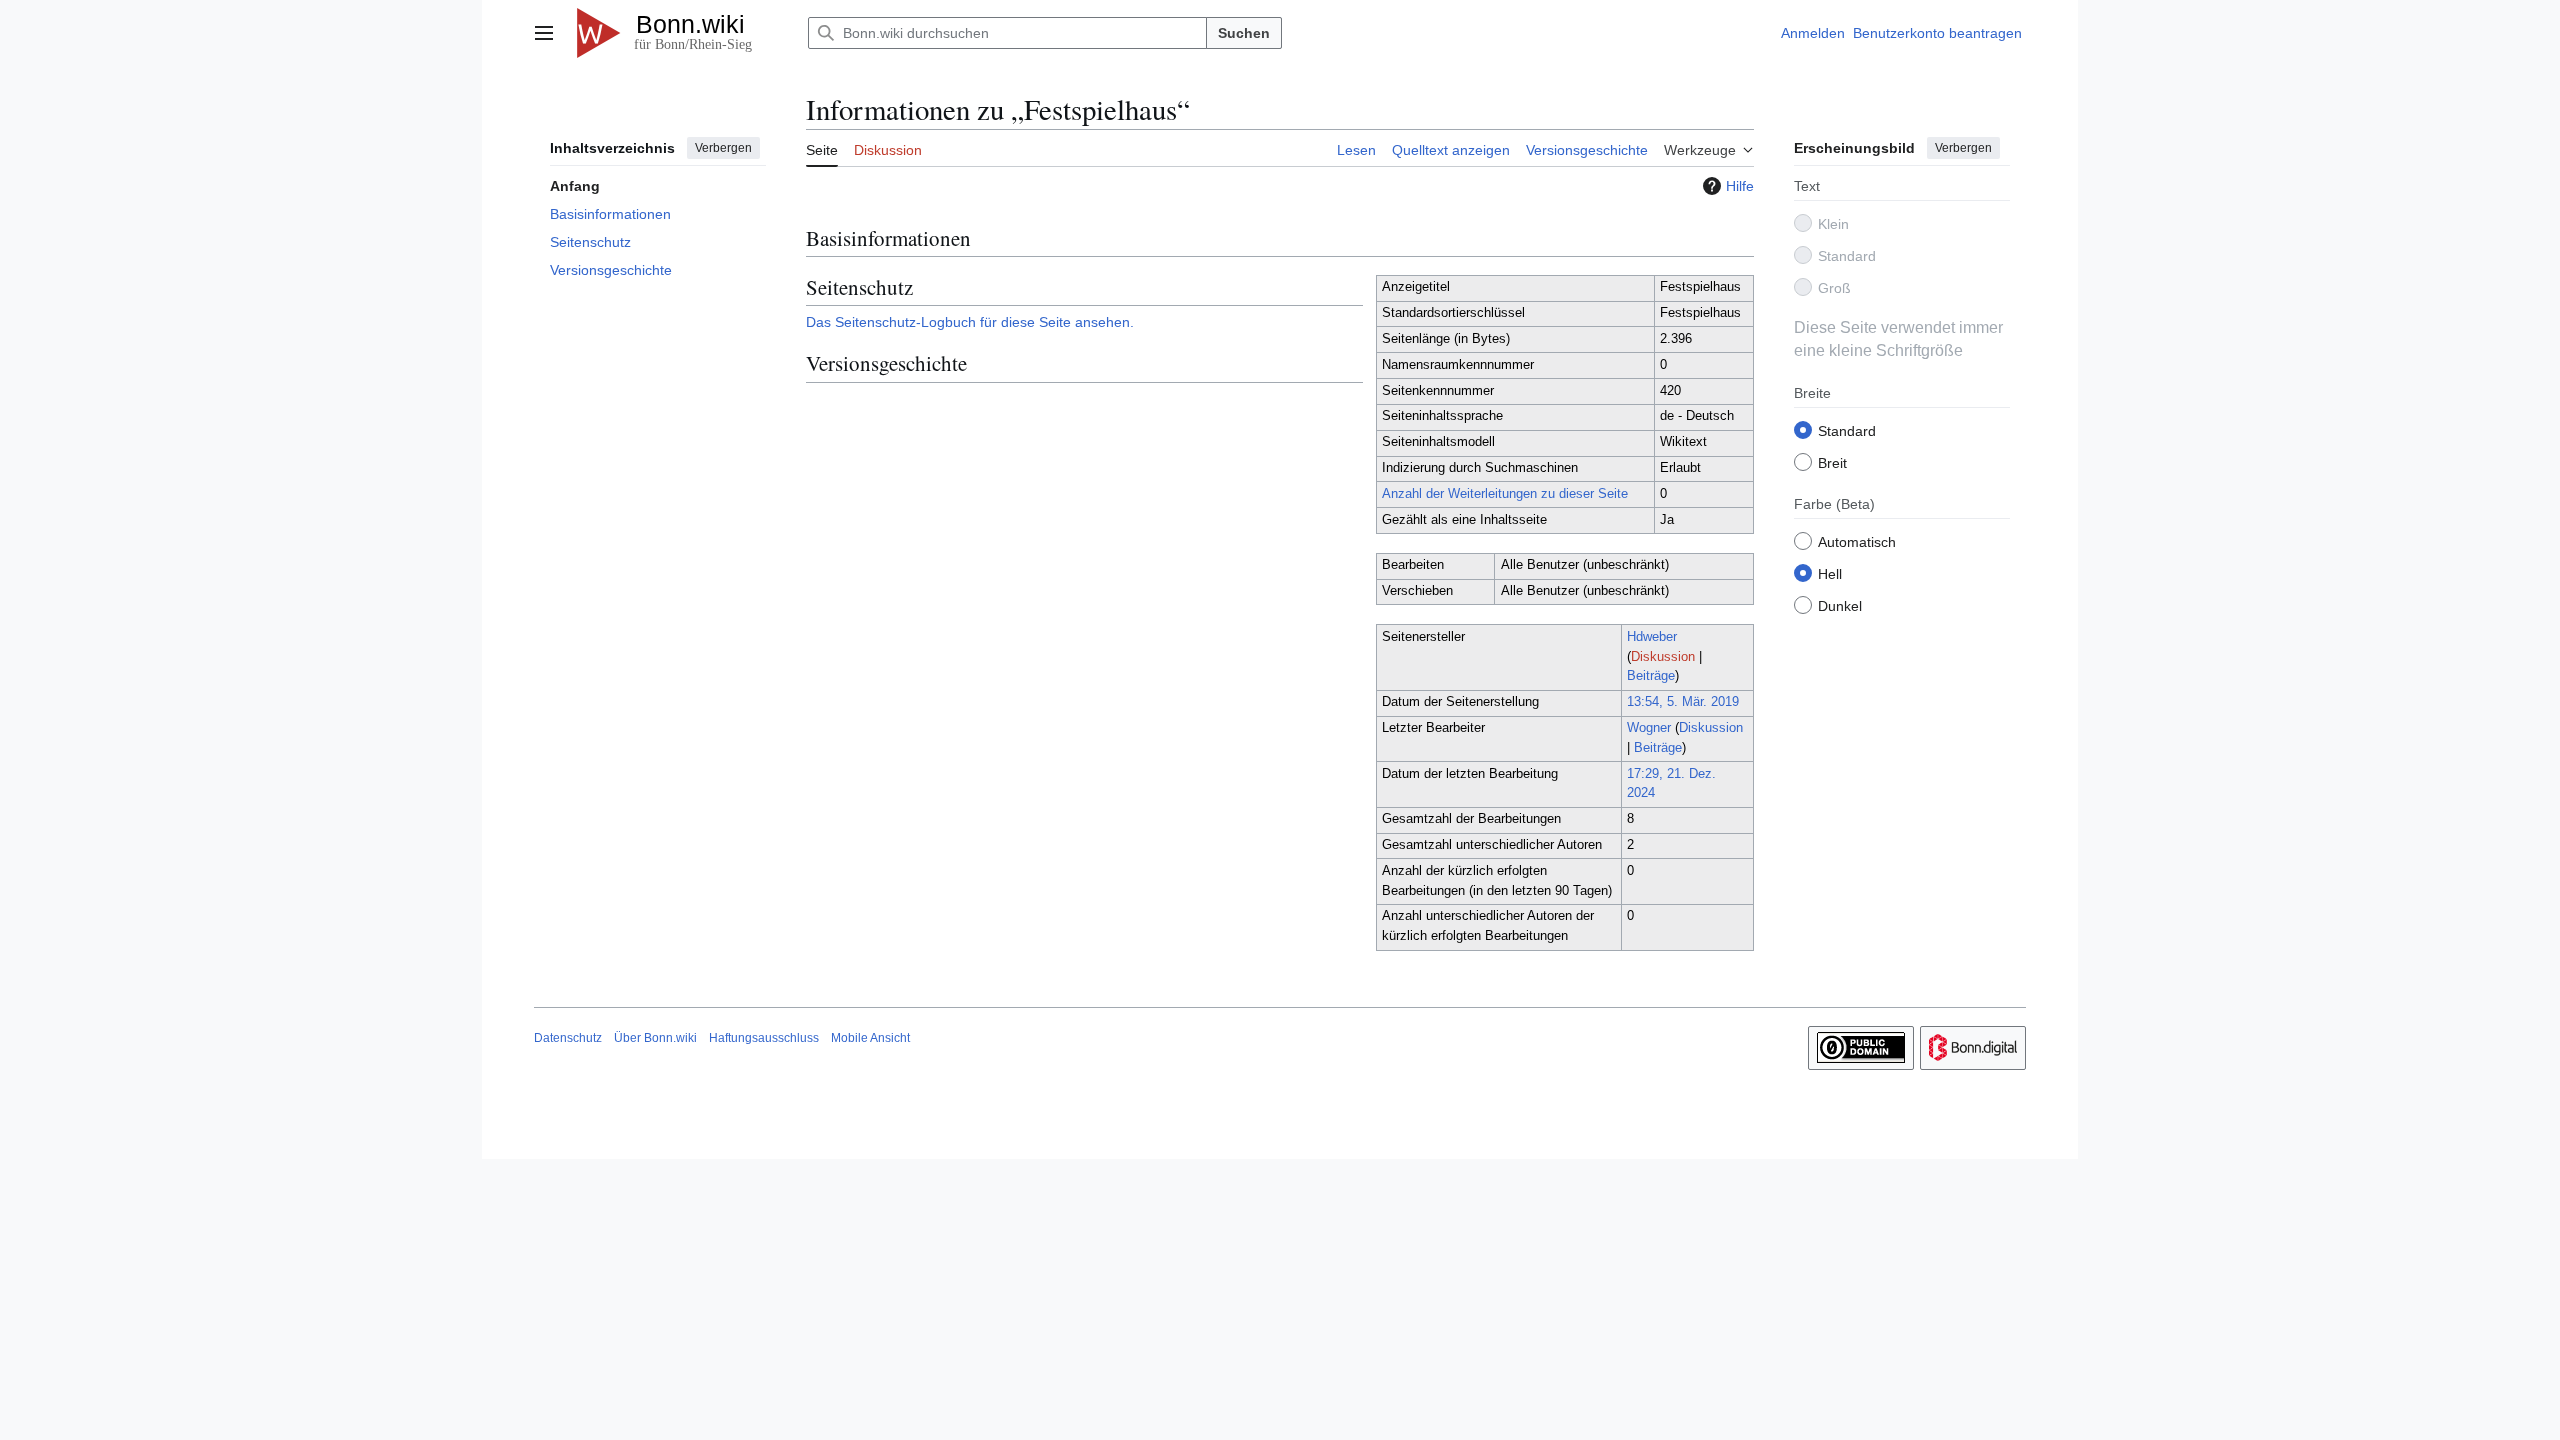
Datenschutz (568, 1038)
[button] (544, 33)
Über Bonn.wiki (655, 1038)
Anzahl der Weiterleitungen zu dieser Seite (1505, 494)
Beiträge (1651, 676)
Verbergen (723, 148)
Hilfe (1740, 186)
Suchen (1244, 33)
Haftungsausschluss (764, 1038)
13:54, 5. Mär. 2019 (1683, 702)
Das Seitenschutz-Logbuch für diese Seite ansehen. (970, 322)
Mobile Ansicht (870, 1038)
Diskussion (1663, 657)
